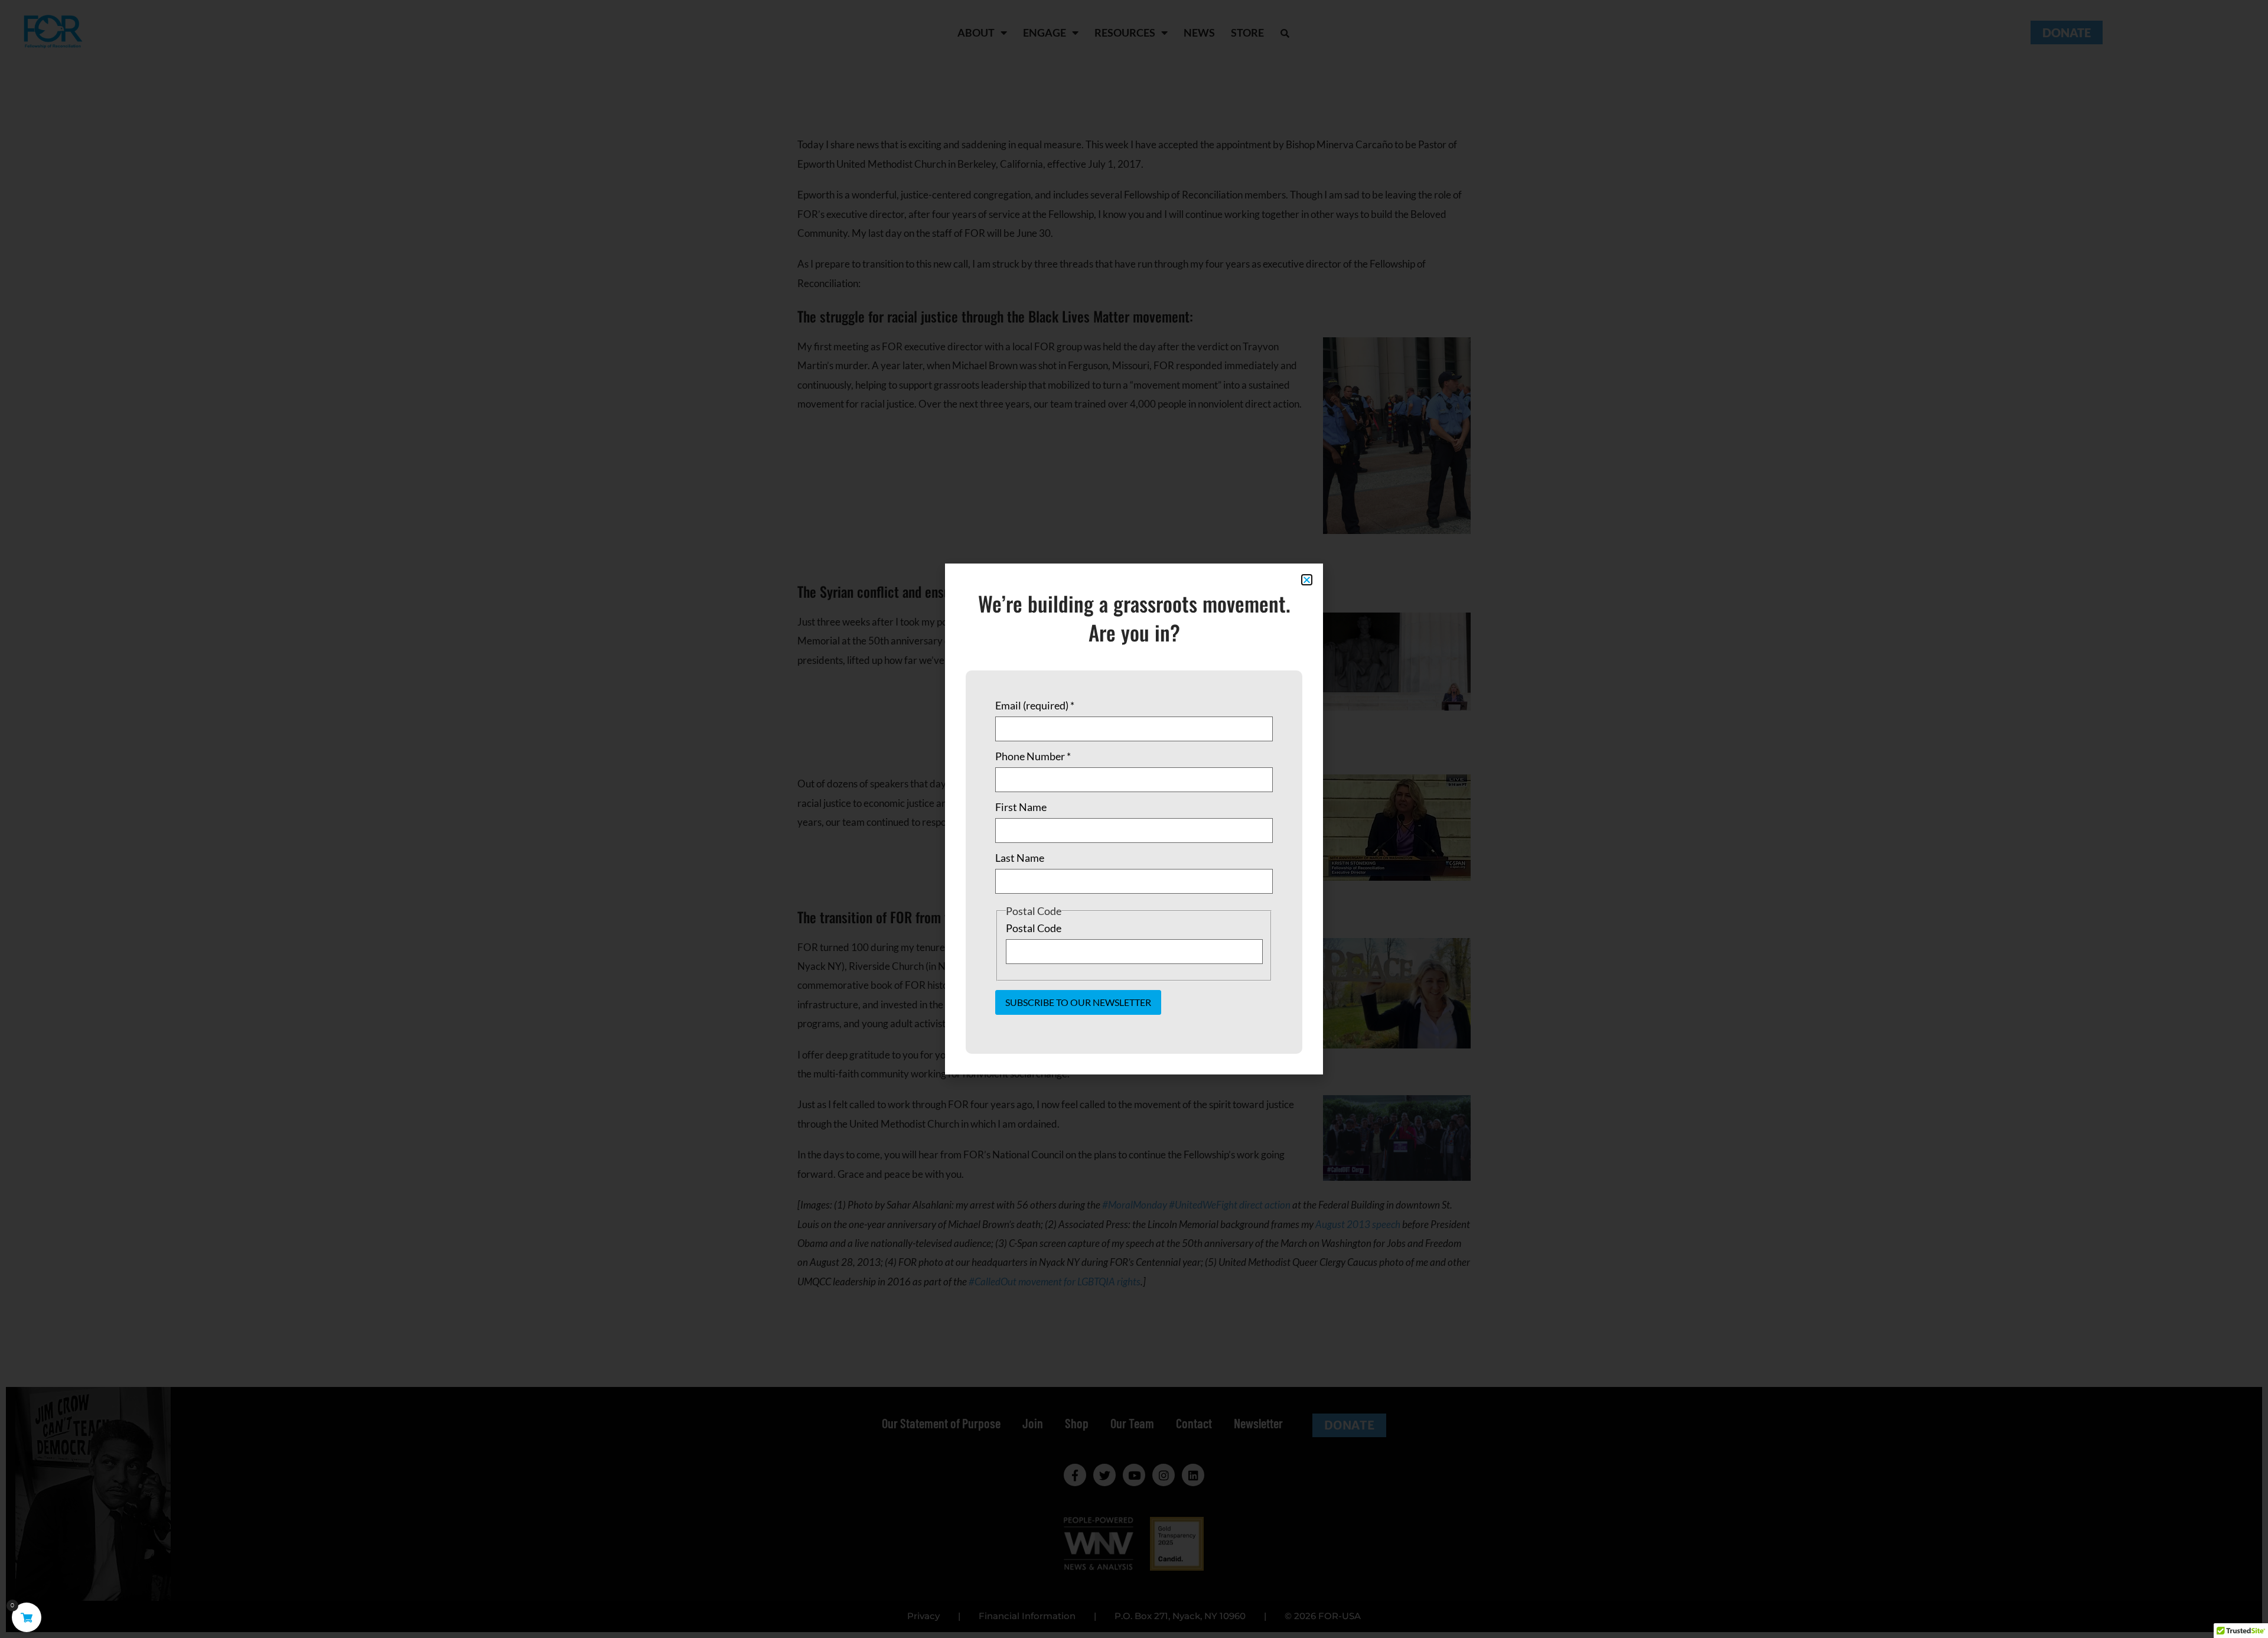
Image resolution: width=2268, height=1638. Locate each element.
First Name (1021, 807)
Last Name (1020, 858)
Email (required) (1035, 705)
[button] (1307, 580)
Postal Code (1034, 928)
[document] (1134, 819)
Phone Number (1033, 756)
